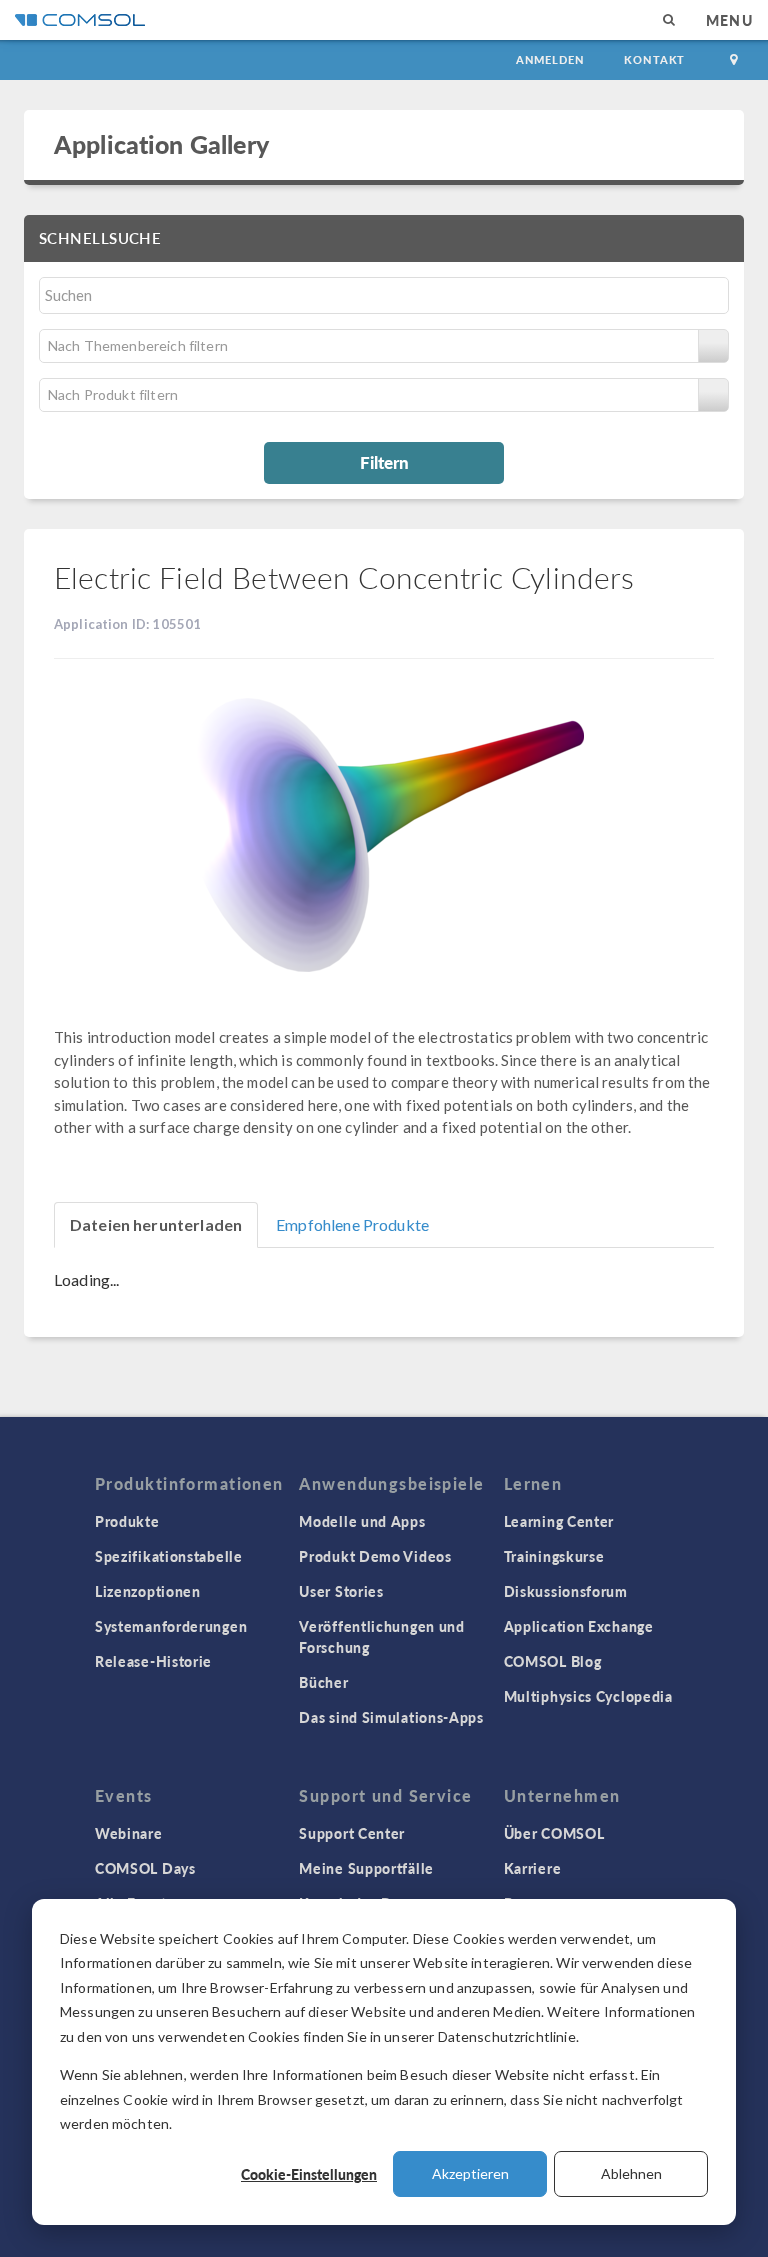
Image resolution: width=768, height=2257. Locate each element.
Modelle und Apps (362, 1521)
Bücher (323, 1682)
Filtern (384, 462)
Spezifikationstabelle (169, 1556)
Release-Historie (153, 1661)
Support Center (352, 1833)
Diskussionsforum (566, 1591)
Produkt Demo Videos (375, 1556)
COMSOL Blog (553, 1661)
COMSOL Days (145, 1868)
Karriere (533, 1868)
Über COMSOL (554, 1833)
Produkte (127, 1521)
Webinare (129, 1833)
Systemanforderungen (171, 1626)
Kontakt (654, 59)
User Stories (341, 1591)
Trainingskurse (554, 1556)
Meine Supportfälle (366, 1868)
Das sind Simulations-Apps (391, 1717)
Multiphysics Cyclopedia (588, 1696)
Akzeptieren (470, 2173)
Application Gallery (161, 144)
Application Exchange (579, 1626)
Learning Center (559, 1521)
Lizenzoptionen (148, 1591)
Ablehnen (631, 2173)
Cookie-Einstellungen (309, 2174)
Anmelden (550, 59)
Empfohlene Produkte (352, 1224)
